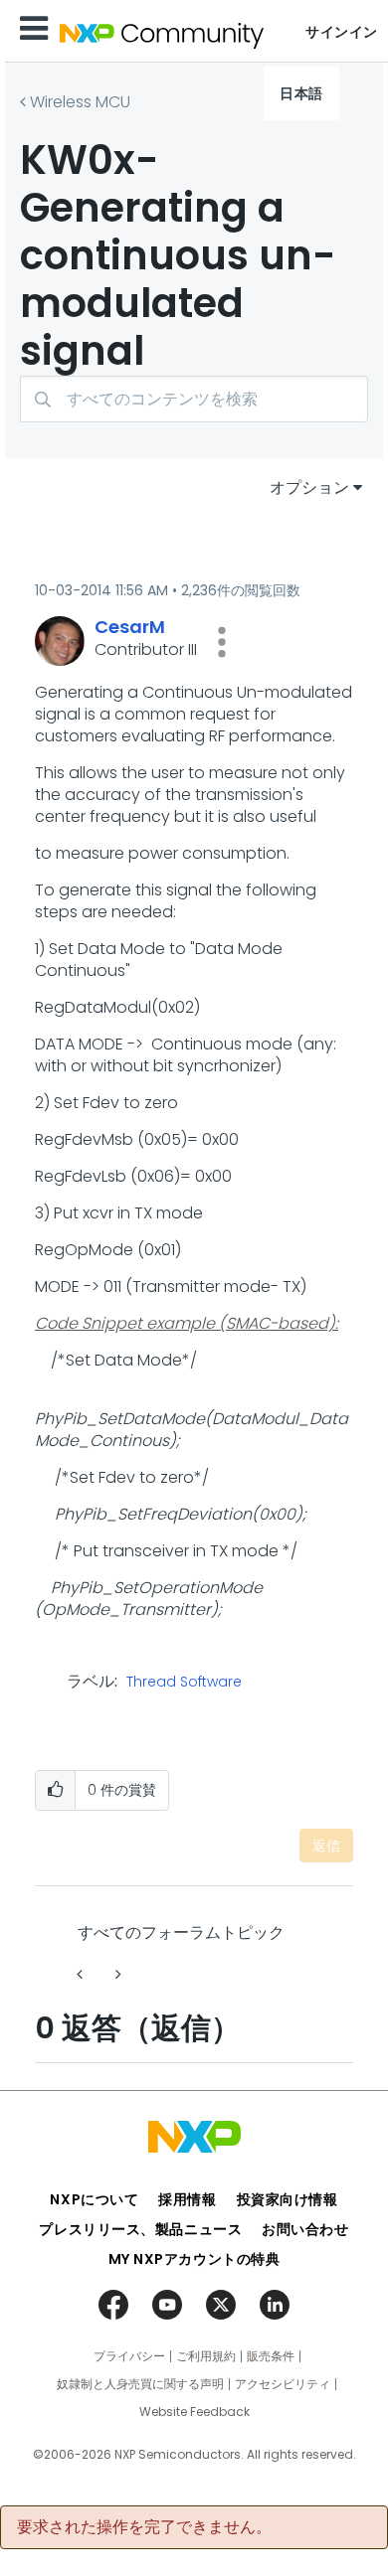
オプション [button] (309, 487)
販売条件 (271, 2356)
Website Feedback (194, 2412)
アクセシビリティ (283, 2384)
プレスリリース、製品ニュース (140, 2229)
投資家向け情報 (288, 2199)
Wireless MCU (80, 102)
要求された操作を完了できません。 (144, 2527)
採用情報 (187, 2199)
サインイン (342, 32)
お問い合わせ (305, 2229)
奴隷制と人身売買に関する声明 (140, 2384)
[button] (222, 642)
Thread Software (184, 1683)
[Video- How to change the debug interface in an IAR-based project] (116, 1974)
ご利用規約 (206, 2356)
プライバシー (129, 2356)
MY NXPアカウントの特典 (194, 2259)
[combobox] (194, 399)
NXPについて (94, 2199)
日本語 (301, 93)
